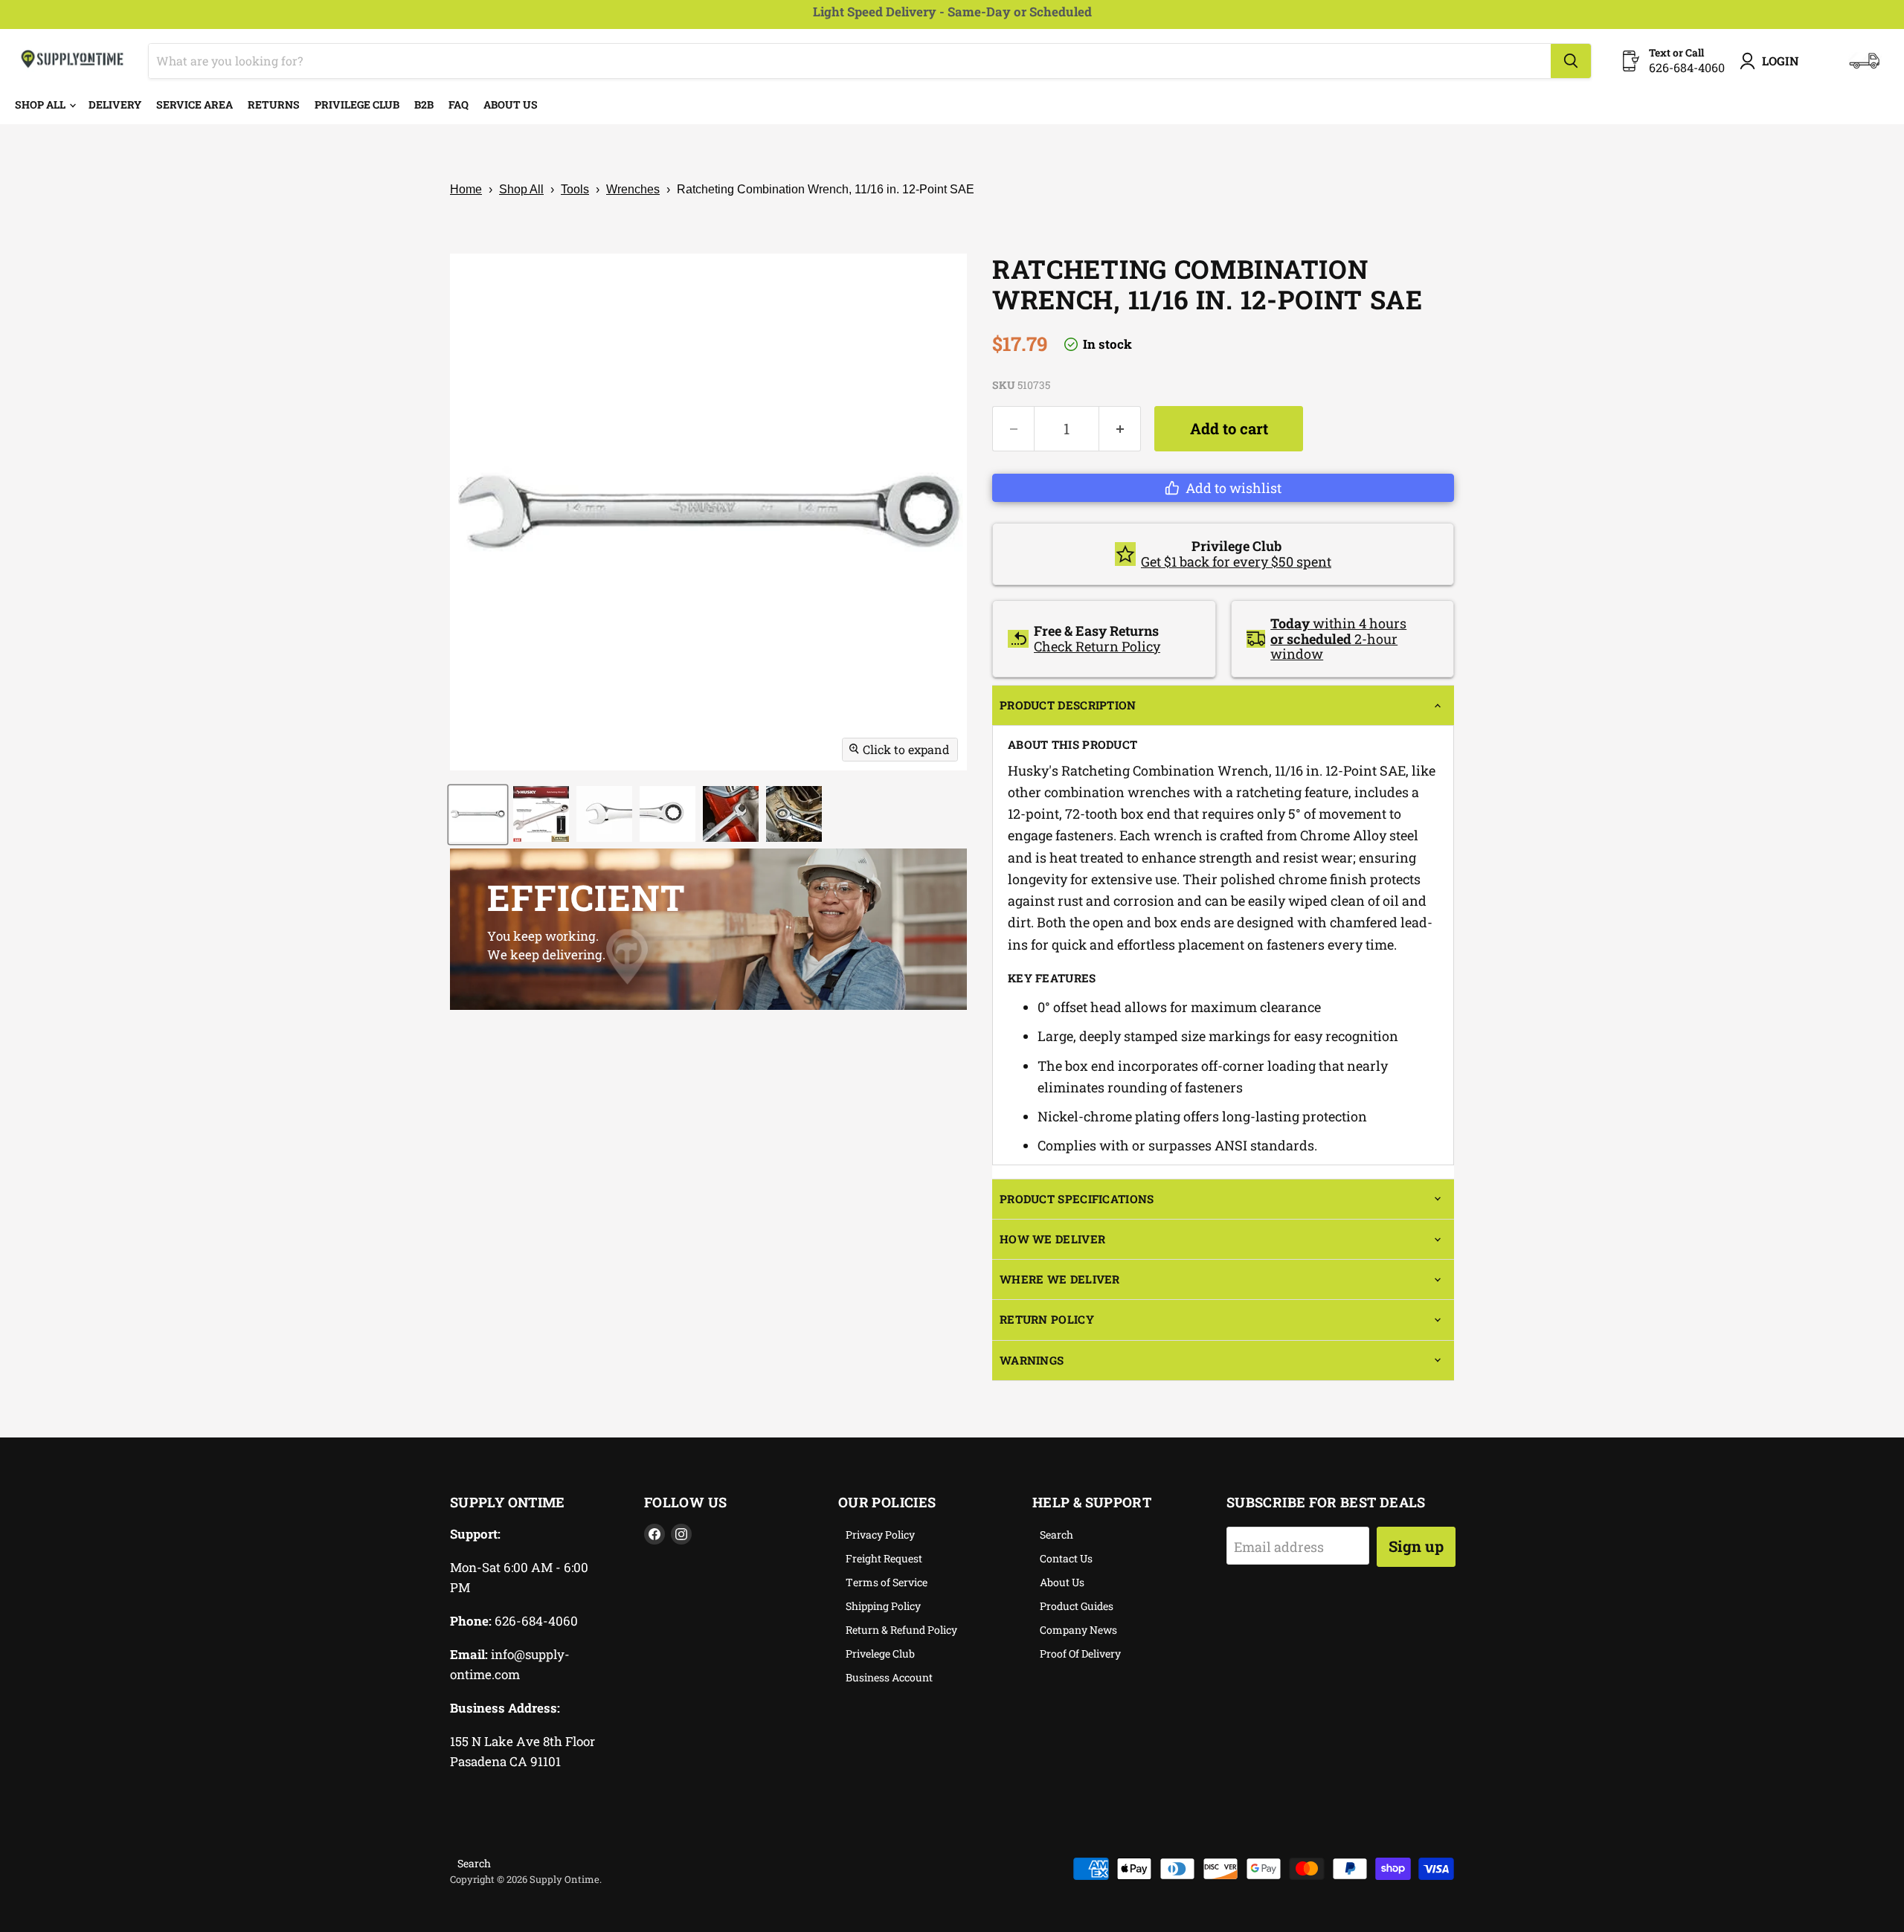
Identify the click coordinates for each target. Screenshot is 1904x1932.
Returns (274, 104)
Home (466, 189)
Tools (575, 189)
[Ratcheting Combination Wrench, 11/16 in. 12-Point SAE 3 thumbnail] (604, 814)
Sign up (1416, 1546)
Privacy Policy (880, 1535)
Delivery (115, 104)
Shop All (41, 104)
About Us (511, 104)
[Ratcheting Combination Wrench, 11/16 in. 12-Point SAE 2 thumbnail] (541, 814)
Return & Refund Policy (901, 1630)
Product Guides (1077, 1606)
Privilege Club (357, 104)
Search (1056, 1535)
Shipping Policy (883, 1606)
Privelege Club (880, 1654)
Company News (1078, 1630)
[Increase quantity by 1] (1120, 429)
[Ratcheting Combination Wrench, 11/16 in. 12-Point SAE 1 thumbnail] (478, 814)
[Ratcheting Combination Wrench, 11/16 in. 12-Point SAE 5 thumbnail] (731, 814)
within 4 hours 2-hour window (1338, 638)
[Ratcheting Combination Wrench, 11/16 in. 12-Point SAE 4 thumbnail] (668, 814)
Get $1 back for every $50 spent (1236, 561)
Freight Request (884, 1558)
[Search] (1571, 61)
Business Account (889, 1677)
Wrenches (633, 189)
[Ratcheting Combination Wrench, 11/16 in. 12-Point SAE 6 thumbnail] (794, 814)
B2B (424, 104)
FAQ (459, 104)
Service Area (194, 104)
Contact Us (1066, 1558)
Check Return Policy (1097, 646)
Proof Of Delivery (1080, 1654)
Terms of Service (887, 1582)
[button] (1223, 488)
